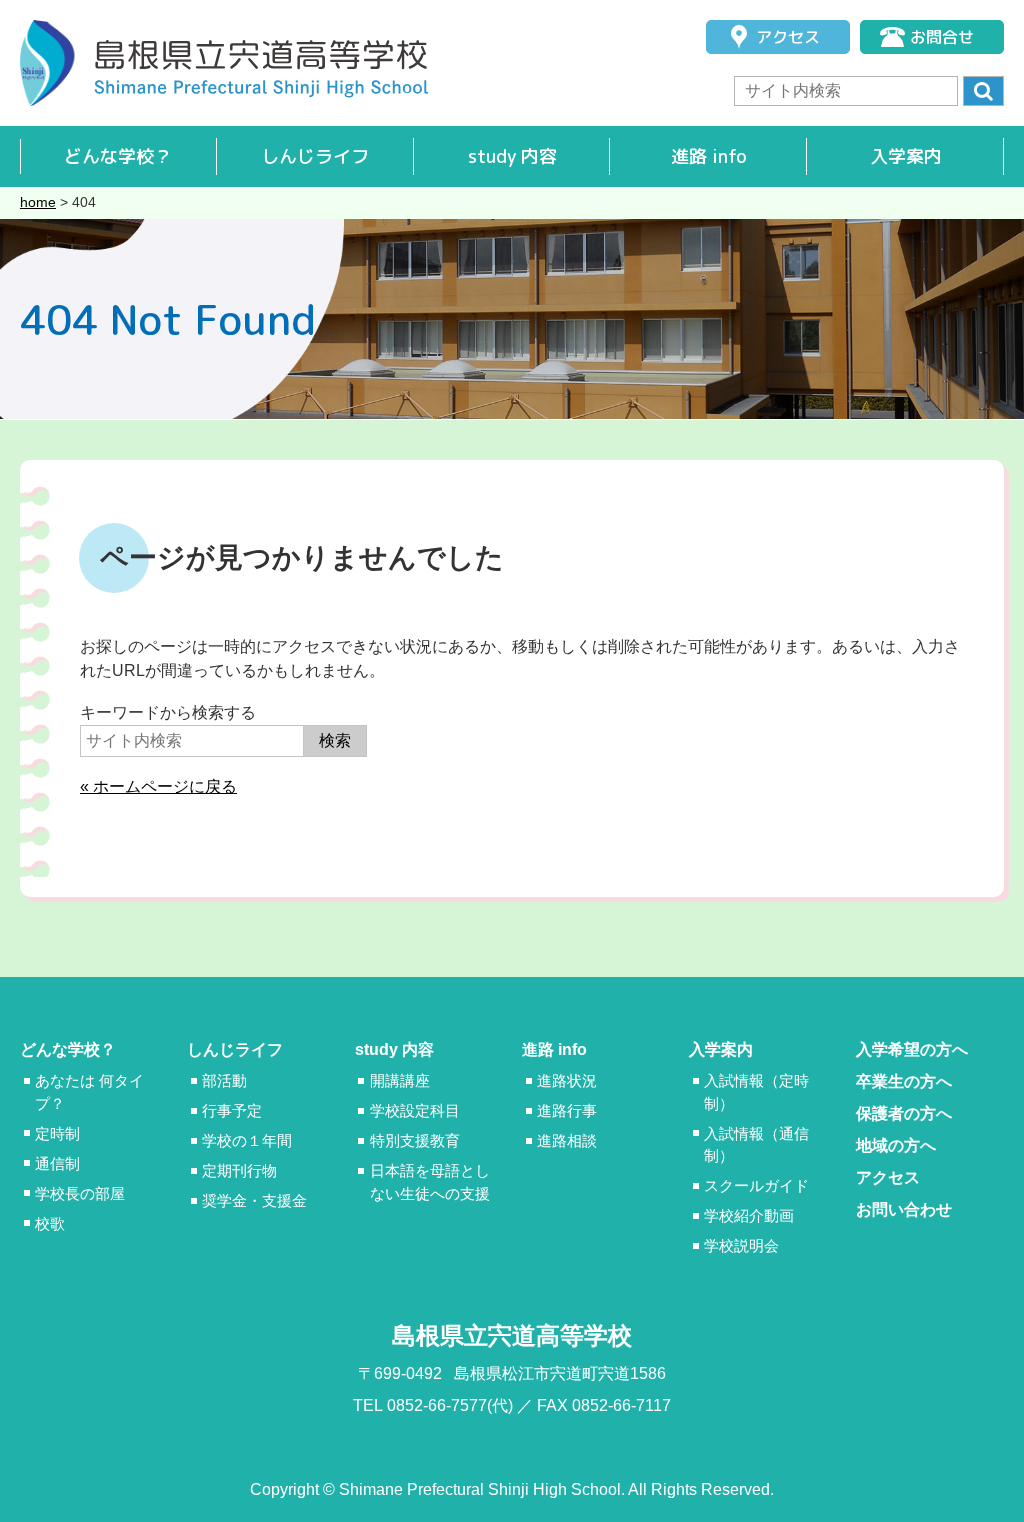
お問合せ (942, 37)
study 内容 (512, 156)
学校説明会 (741, 1245)
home (38, 202)
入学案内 (906, 156)
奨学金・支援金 (254, 1200)
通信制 (57, 1163)
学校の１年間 (247, 1140)
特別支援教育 (415, 1140)
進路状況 (567, 1080)
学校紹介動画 (749, 1215)
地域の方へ (896, 1145)
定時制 (57, 1133)
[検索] (983, 91)
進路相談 (567, 1140)
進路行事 (567, 1110)
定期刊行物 (239, 1170)
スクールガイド (756, 1185)
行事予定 (232, 1110)
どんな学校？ (118, 156)
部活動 (224, 1080)
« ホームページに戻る (158, 786)
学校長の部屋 (80, 1193)
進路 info (709, 156)
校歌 (50, 1223)
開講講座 (400, 1080)
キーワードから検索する (168, 712)
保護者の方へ (904, 1113)
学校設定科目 (415, 1110)
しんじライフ (315, 156)
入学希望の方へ (912, 1049)
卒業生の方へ (904, 1081)
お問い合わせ (904, 1209)
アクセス (788, 37)
